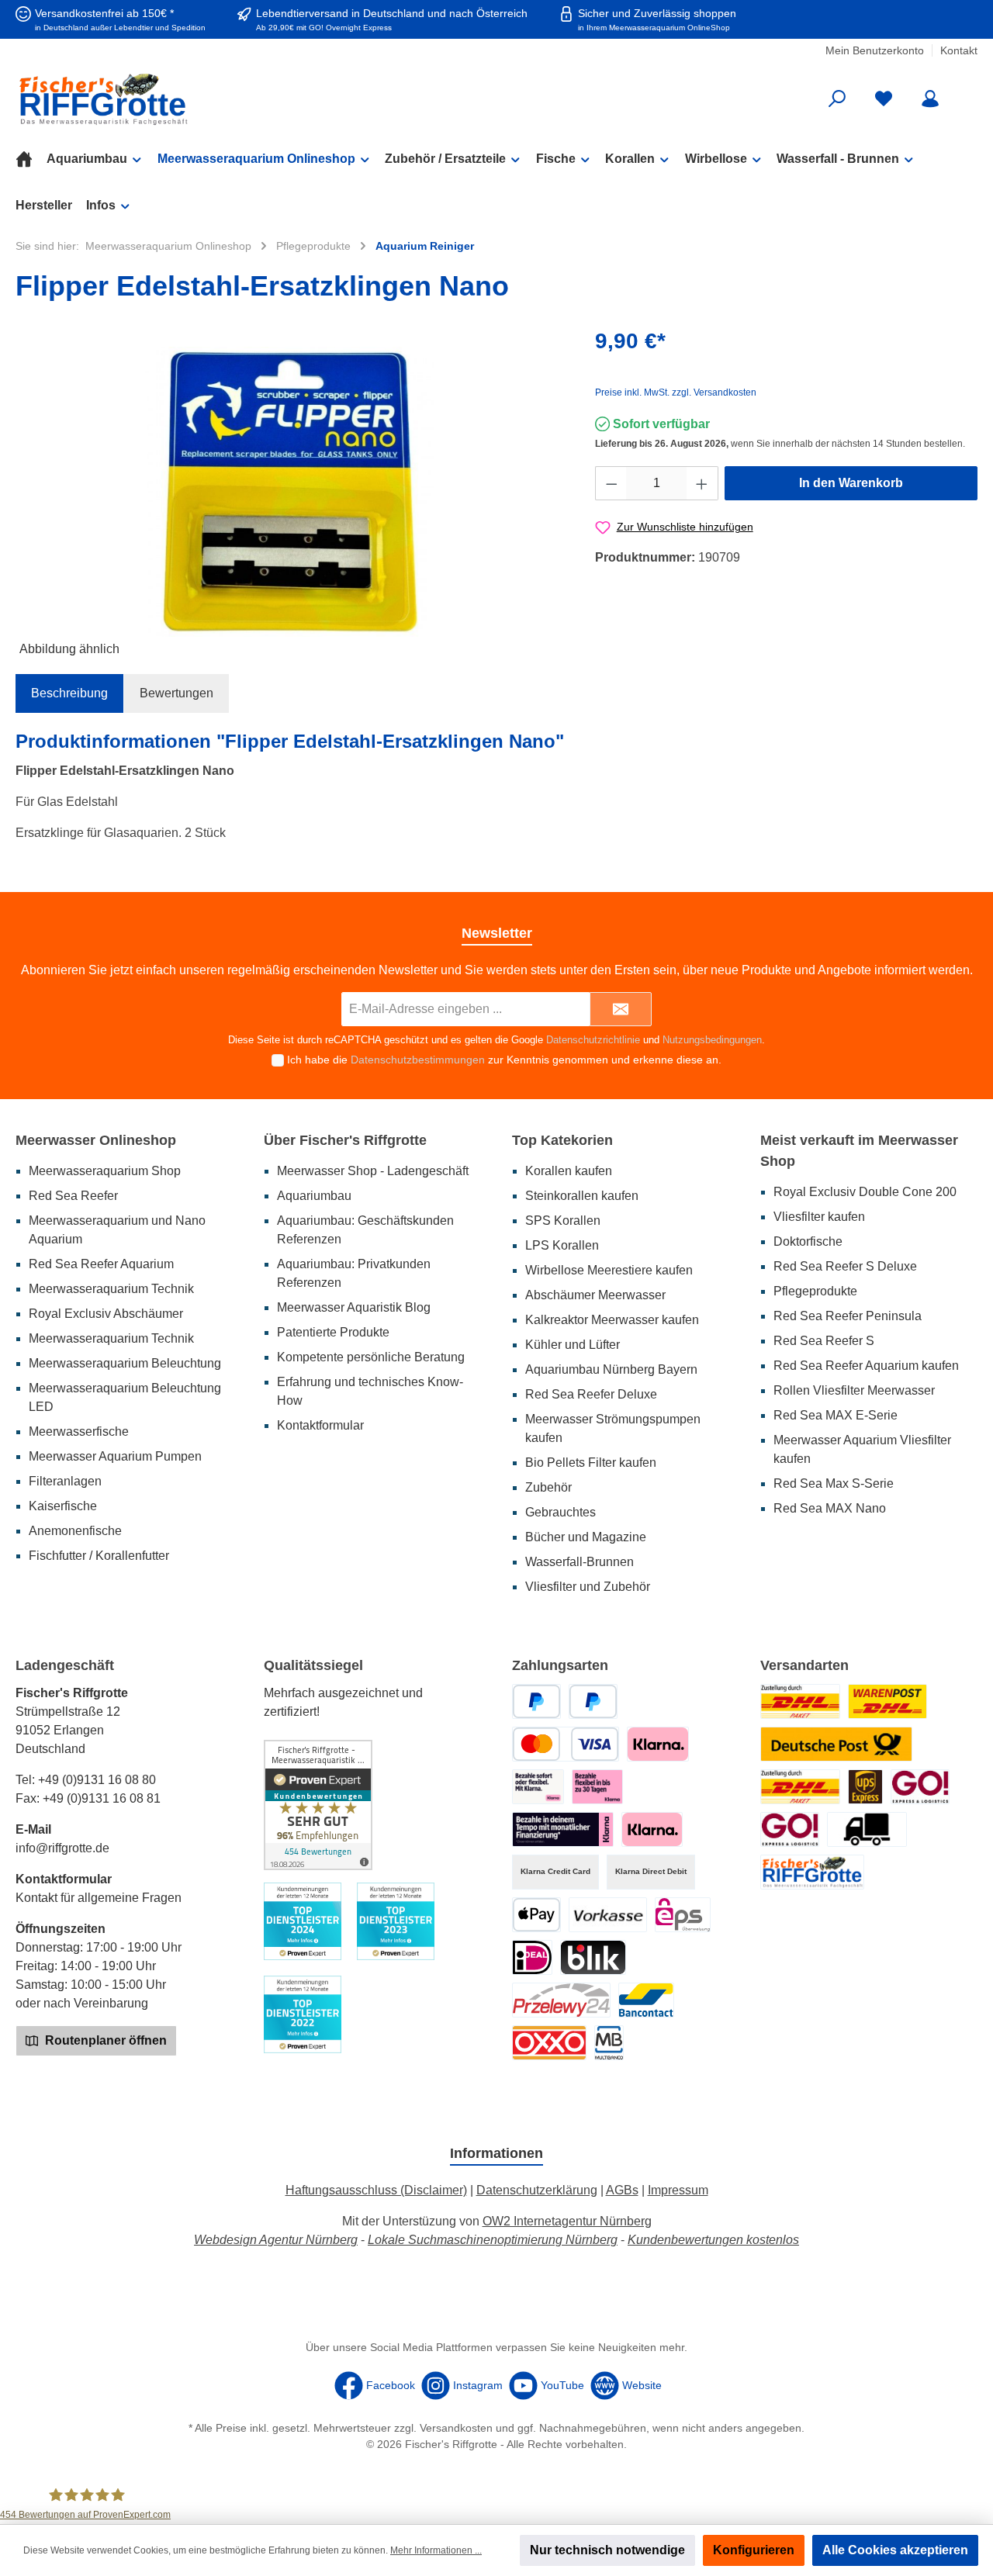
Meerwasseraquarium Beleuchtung (125, 1363)
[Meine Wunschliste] (884, 99)
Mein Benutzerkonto (875, 50)
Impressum (678, 2190)
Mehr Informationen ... (436, 2550)
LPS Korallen (562, 1245)
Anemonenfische (75, 1531)
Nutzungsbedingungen (712, 1040)
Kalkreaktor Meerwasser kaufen (612, 1320)
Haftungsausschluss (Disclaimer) (376, 2190)
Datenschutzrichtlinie (593, 1040)
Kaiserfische (63, 1506)
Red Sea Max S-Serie (834, 1483)
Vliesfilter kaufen (819, 1217)
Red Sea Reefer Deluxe (591, 1394)
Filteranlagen (65, 1481)
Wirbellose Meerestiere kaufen (609, 1270)
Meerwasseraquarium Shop (105, 1171)
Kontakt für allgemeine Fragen (99, 1898)
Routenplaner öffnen (104, 2040)
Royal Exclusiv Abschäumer (106, 1314)
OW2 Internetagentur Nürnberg (567, 2221)
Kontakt (959, 50)
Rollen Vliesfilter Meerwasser (854, 1390)
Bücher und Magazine (586, 1537)
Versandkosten (456, 2428)
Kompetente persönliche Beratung (371, 1357)
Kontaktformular (320, 1425)
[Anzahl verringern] (611, 483)
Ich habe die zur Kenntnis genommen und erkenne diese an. (504, 1060)
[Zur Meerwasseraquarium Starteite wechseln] (171, 99)
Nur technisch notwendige (607, 2550)
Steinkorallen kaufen (582, 1196)
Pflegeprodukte (815, 1291)
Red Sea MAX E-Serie (836, 1415)
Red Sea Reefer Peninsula (848, 1316)
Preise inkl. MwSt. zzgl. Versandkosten (676, 392)
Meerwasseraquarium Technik (111, 1289)
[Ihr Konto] (930, 99)
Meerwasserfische (79, 1431)
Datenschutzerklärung (537, 2190)
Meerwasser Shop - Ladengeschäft (373, 1171)
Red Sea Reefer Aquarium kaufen (866, 1366)
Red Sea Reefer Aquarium (101, 1264)
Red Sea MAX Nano (830, 1508)
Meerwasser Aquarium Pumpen (115, 1456)
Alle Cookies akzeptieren (895, 2550)
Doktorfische (808, 1241)
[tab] (69, 693)
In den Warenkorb (851, 483)
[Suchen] (837, 99)
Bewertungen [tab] (176, 693)
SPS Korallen (563, 1221)
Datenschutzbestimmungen (418, 1060)
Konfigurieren (754, 2550)
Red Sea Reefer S (824, 1341)
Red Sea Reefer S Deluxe (845, 1266)
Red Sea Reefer (73, 1196)
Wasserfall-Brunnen (580, 1562)
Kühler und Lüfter (573, 1345)
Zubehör (548, 1487)
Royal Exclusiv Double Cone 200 (865, 1192)
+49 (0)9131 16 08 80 (97, 1780)
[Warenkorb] (967, 93)
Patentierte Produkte (333, 1332)
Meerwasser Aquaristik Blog (354, 1307)
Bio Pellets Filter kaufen (591, 1463)
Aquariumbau (314, 1196)
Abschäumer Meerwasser (595, 1295)
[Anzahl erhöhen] (702, 483)
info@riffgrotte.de (62, 1848)
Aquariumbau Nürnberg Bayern (611, 1369)
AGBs (622, 2190)
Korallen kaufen (569, 1171)
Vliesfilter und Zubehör (588, 1587)
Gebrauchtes (561, 1512)
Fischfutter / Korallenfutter (99, 1556)
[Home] (31, 159)
